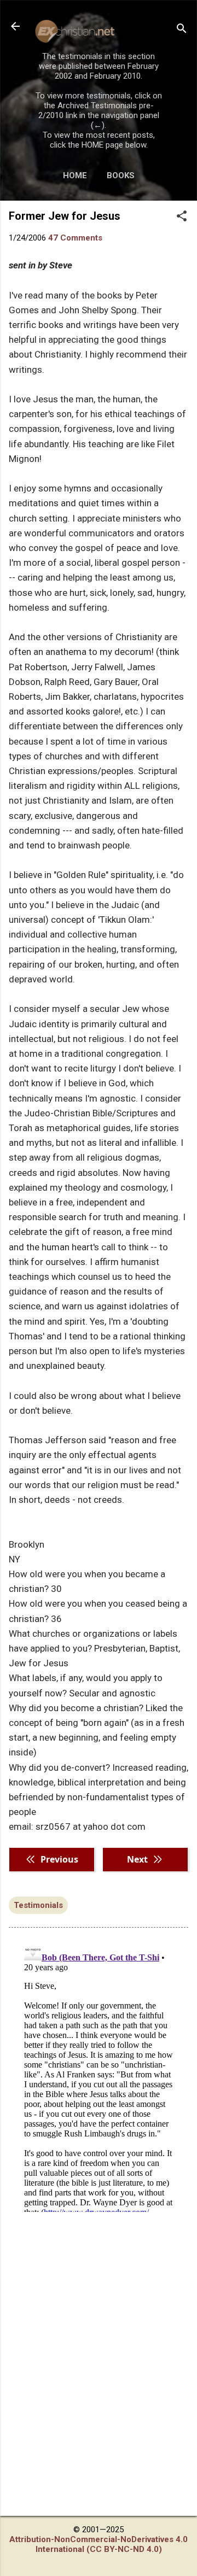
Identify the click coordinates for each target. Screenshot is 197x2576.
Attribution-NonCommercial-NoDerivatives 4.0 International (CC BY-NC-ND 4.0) (99, 2544)
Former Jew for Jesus (65, 216)
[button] (182, 217)
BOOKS (121, 175)
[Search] (182, 30)
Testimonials (38, 1905)
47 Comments (75, 238)
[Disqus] (99, 2075)
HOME (75, 175)
